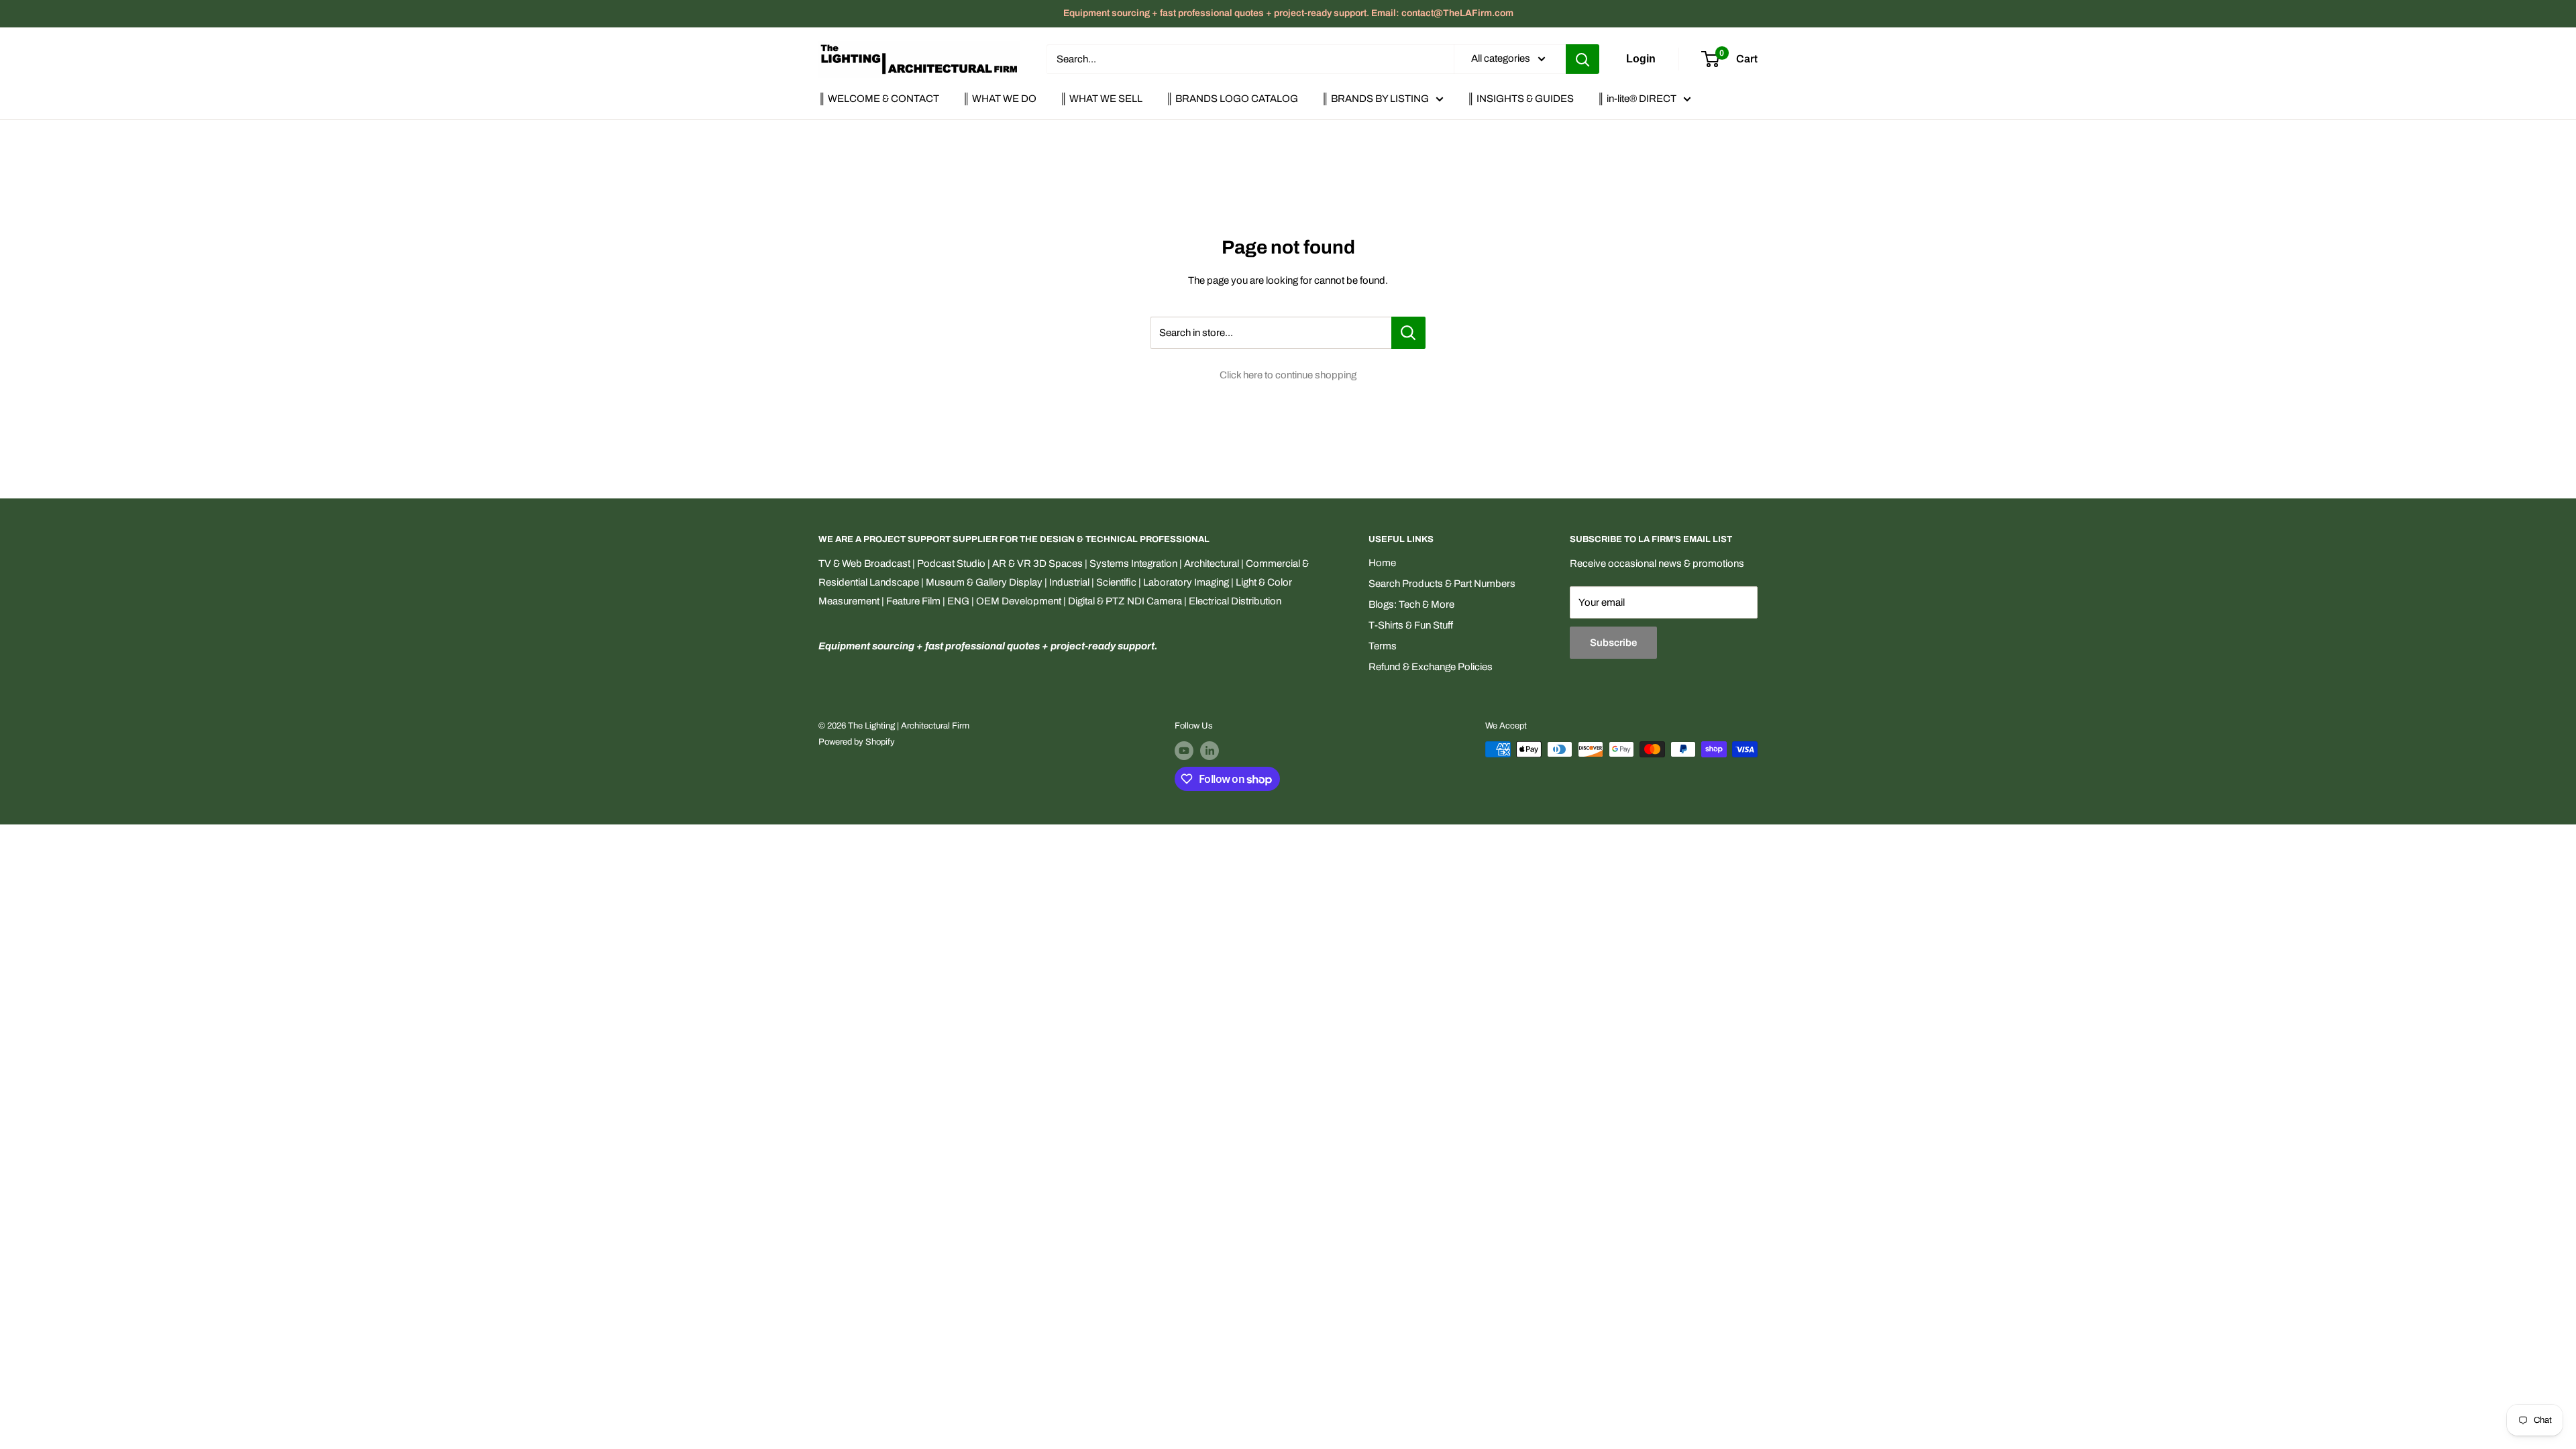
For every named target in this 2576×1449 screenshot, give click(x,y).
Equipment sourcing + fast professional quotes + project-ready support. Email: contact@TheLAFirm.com (1288, 13)
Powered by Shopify (857, 742)
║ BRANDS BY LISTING (1375, 99)
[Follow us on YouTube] (1184, 751)
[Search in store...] (1408, 333)
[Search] (1582, 59)
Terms (1383, 646)
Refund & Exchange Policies (1431, 667)
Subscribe (1613, 643)
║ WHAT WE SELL (1101, 99)
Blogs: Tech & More (1411, 604)
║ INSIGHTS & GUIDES (1520, 99)
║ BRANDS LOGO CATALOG (1232, 99)
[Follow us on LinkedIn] (1210, 751)
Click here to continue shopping (1288, 375)
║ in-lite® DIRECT (1637, 99)
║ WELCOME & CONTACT (879, 99)
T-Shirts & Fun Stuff (1411, 625)
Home (1382, 563)
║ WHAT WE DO (1000, 99)
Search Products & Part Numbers (1442, 584)
